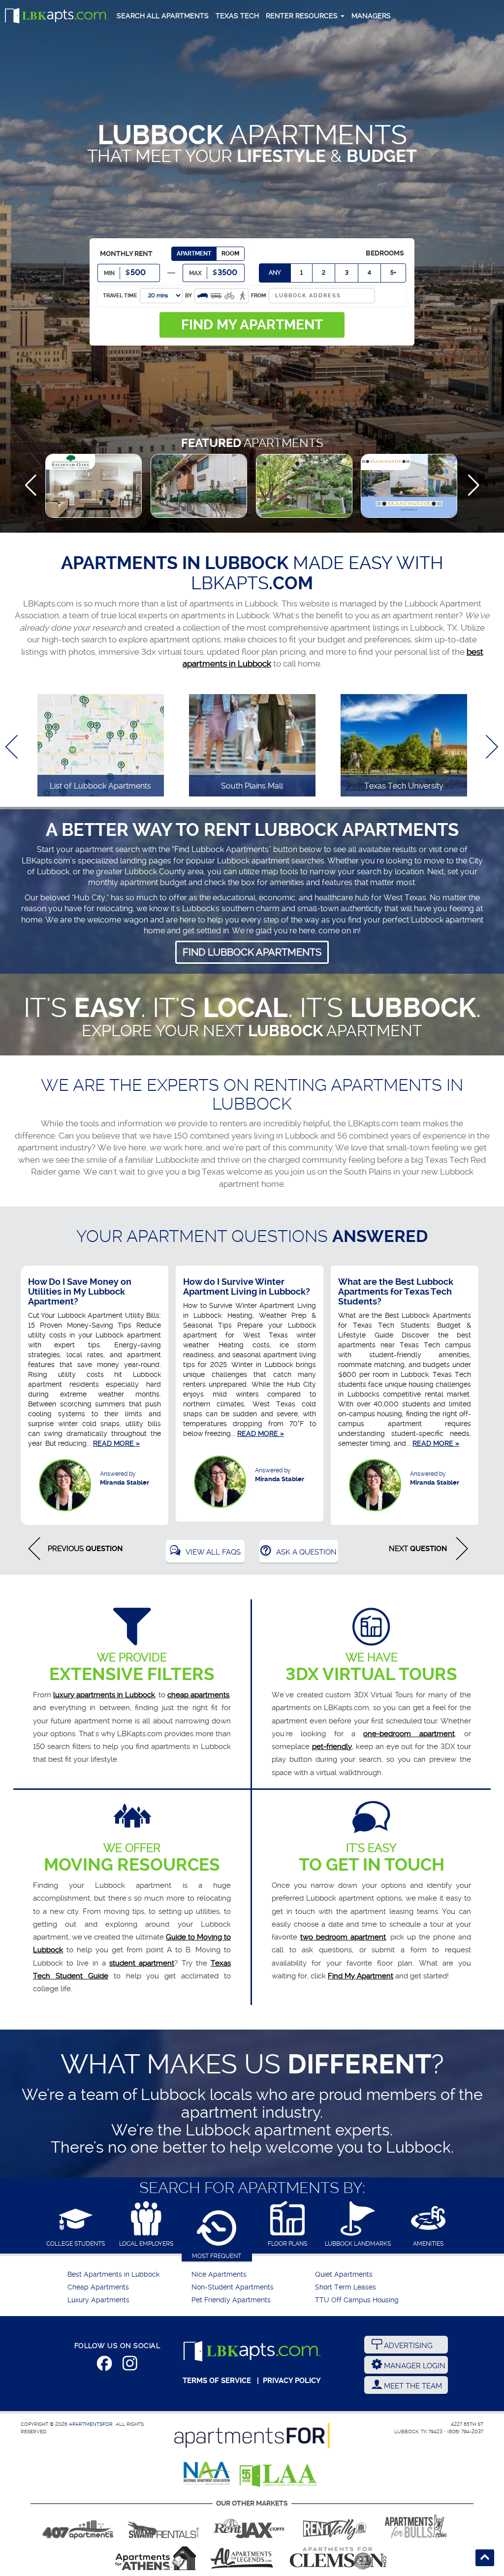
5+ (393, 273)
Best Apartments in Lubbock (113, 2274)
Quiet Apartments (344, 2274)
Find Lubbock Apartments (252, 952)
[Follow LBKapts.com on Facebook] (104, 2365)
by (189, 296)
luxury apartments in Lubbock (104, 1695)
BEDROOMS (385, 253)
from (259, 296)
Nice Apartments (219, 2274)
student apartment (142, 1963)
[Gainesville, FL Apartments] (163, 2526)
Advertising (407, 2346)
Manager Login (414, 2366)
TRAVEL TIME (120, 296)
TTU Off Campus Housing (357, 2300)
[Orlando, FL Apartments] (78, 2526)
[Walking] (243, 295)
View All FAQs (213, 1552)
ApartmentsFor (91, 2424)
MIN (109, 273)
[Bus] (216, 295)
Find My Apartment (361, 1976)
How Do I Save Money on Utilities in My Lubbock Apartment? (80, 1291)
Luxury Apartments (98, 2300)
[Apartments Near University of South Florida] (416, 2526)
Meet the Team (412, 2386)
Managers (371, 16)
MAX (195, 273)
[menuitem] (128, 2275)
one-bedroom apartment (409, 1734)
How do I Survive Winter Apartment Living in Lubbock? (247, 1287)
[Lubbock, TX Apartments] (57, 16)
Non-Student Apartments (233, 2287)
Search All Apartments (163, 16)
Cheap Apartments (98, 2287)
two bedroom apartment (343, 1937)
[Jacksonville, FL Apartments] (249, 2526)
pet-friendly (332, 1747)
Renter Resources (303, 16)
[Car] (203, 295)
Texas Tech (237, 16)
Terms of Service (217, 2381)
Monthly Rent (126, 254)
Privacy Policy (292, 2381)
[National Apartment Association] (207, 2474)
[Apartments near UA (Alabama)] (242, 2558)
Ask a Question (306, 1552)
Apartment (194, 254)
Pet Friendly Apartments (231, 2300)
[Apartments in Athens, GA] (156, 2558)
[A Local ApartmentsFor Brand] (252, 2435)
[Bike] (229, 295)
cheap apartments (198, 1695)
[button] (31, 485)
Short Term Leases (346, 2287)
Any (275, 273)
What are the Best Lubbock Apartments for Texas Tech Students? (396, 1291)
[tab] (76, 2225)
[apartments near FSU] (335, 2526)
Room (230, 254)
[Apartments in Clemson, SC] (338, 2558)
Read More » (116, 1443)
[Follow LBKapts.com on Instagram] (130, 2365)
